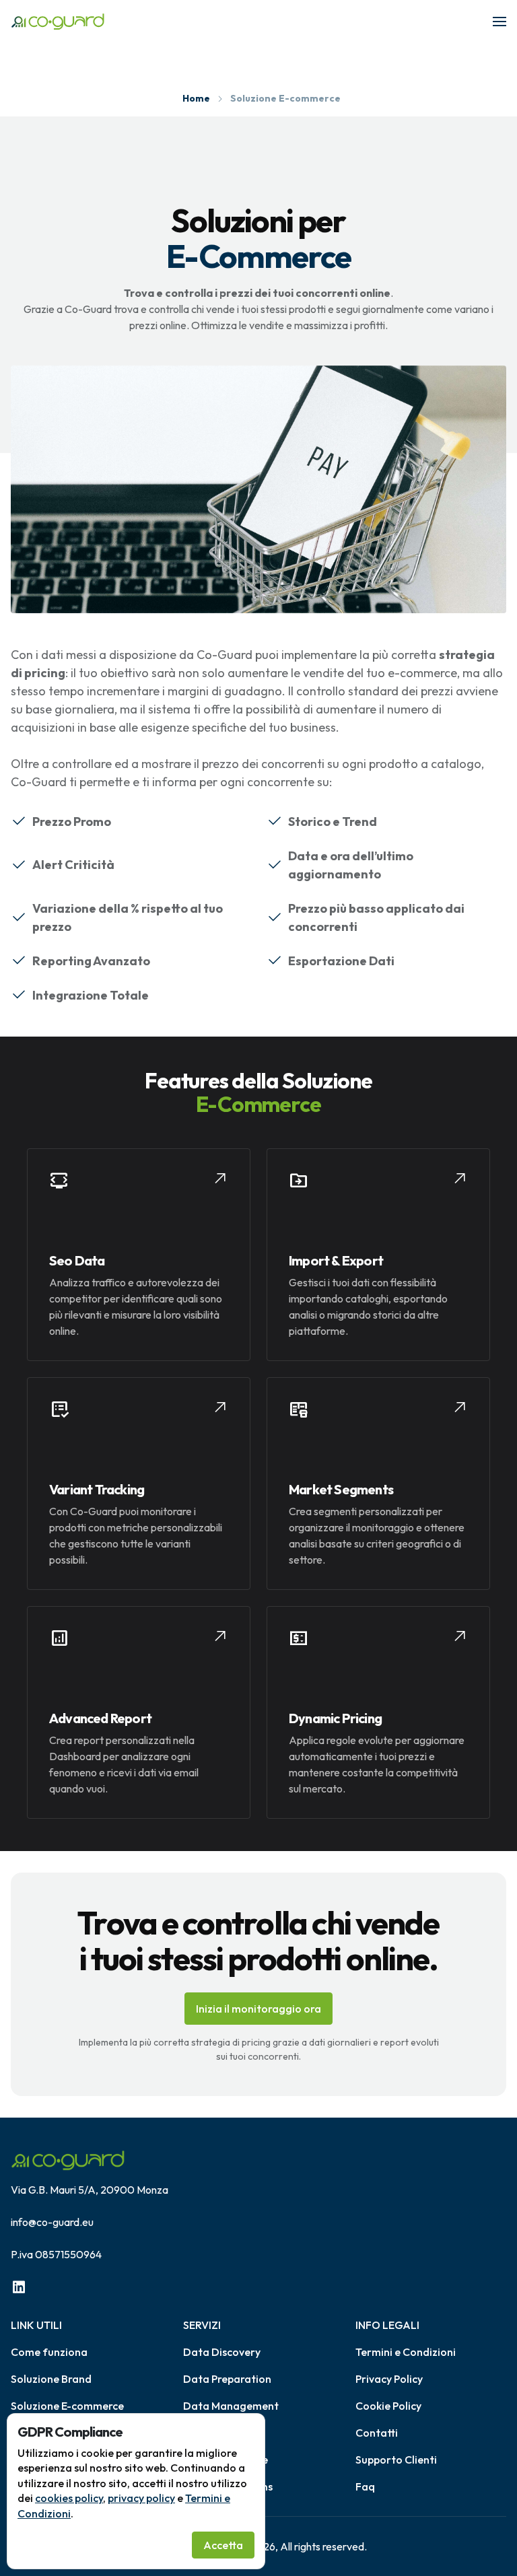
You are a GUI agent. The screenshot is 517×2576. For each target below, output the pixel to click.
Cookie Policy (388, 2406)
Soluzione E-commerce (67, 2406)
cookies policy (69, 2498)
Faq (365, 2486)
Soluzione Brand (51, 2379)
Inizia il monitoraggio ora (258, 2009)
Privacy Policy (389, 2379)
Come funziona (49, 2352)
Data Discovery (222, 2352)
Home (196, 98)
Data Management (231, 2406)
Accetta (223, 2545)
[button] (499, 22)
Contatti (377, 2433)
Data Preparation (227, 2379)
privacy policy (141, 2498)
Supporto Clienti (396, 2460)
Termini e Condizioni (406, 2352)
